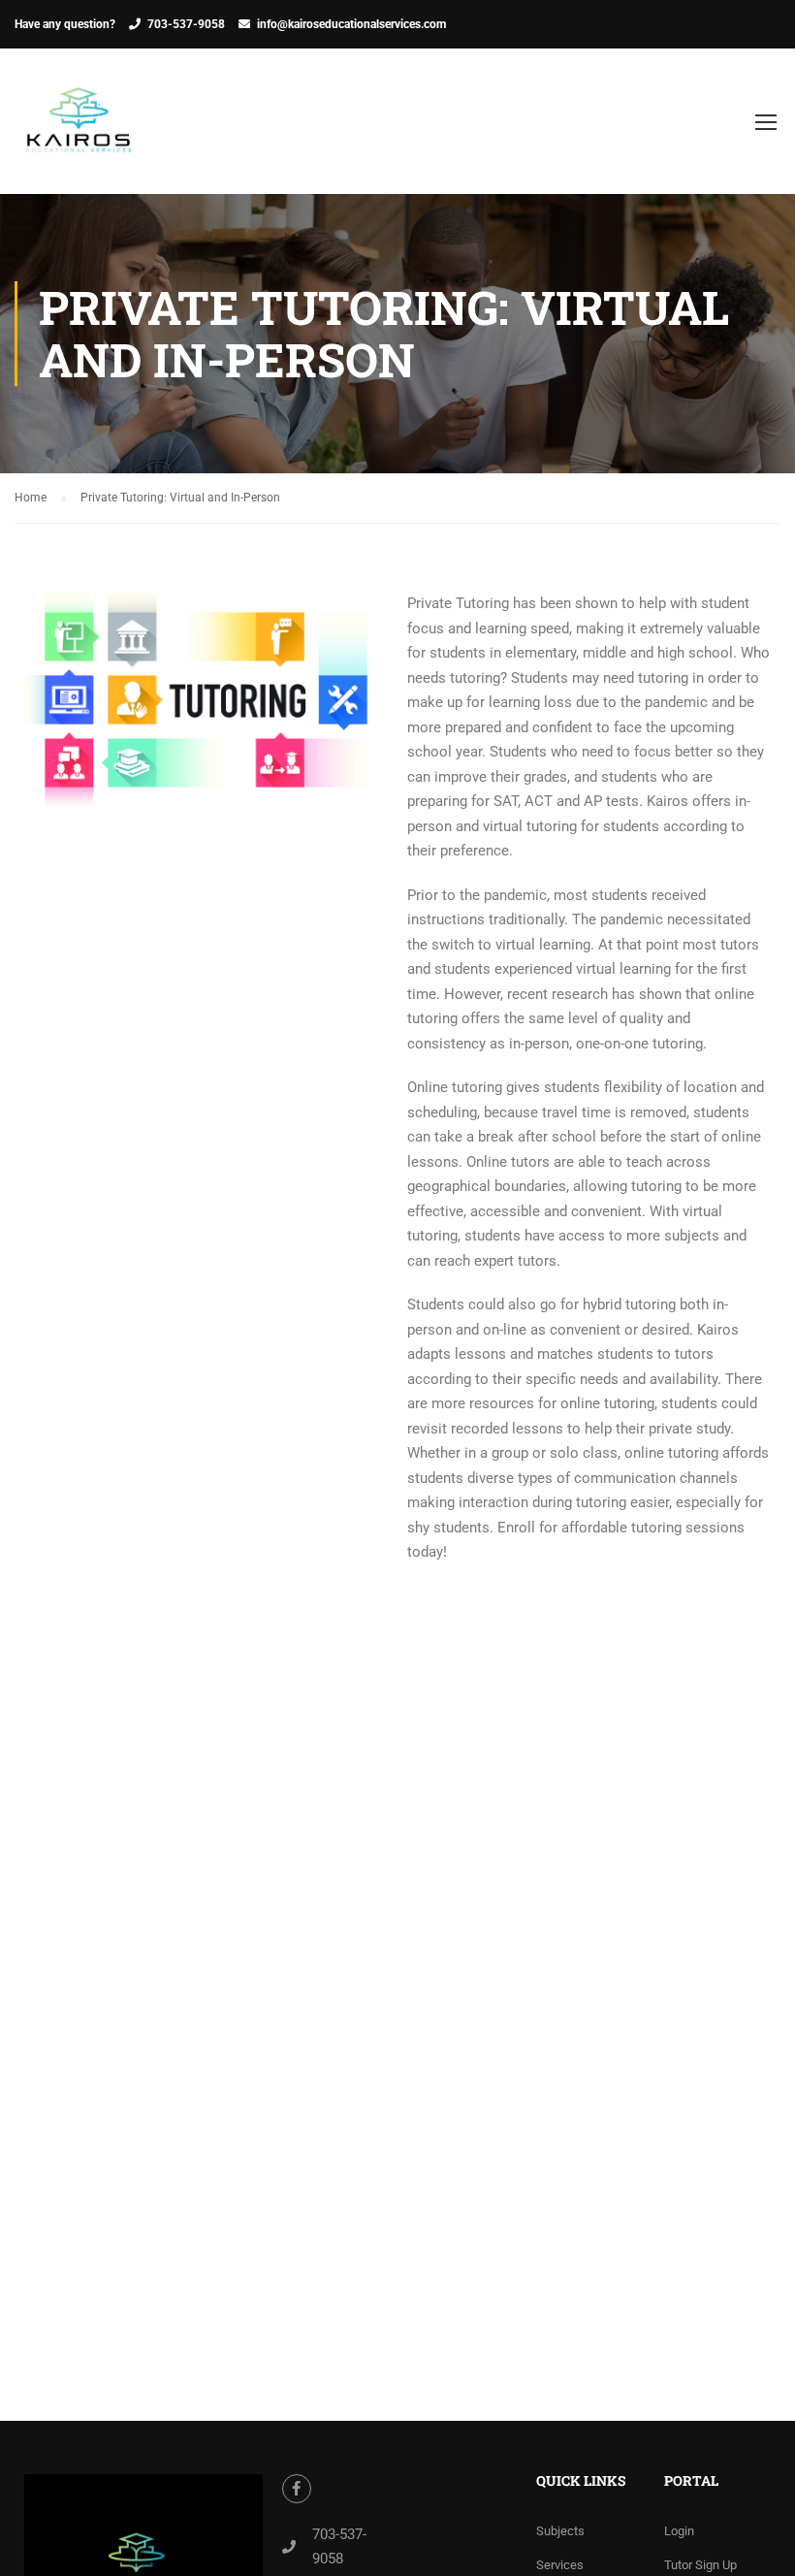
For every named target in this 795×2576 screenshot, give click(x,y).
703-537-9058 (186, 24)
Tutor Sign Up (700, 2565)
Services (560, 2565)
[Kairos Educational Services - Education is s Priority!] (79, 131)
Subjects (560, 2531)
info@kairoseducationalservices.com (351, 24)
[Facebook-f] (297, 2489)
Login (679, 2531)
